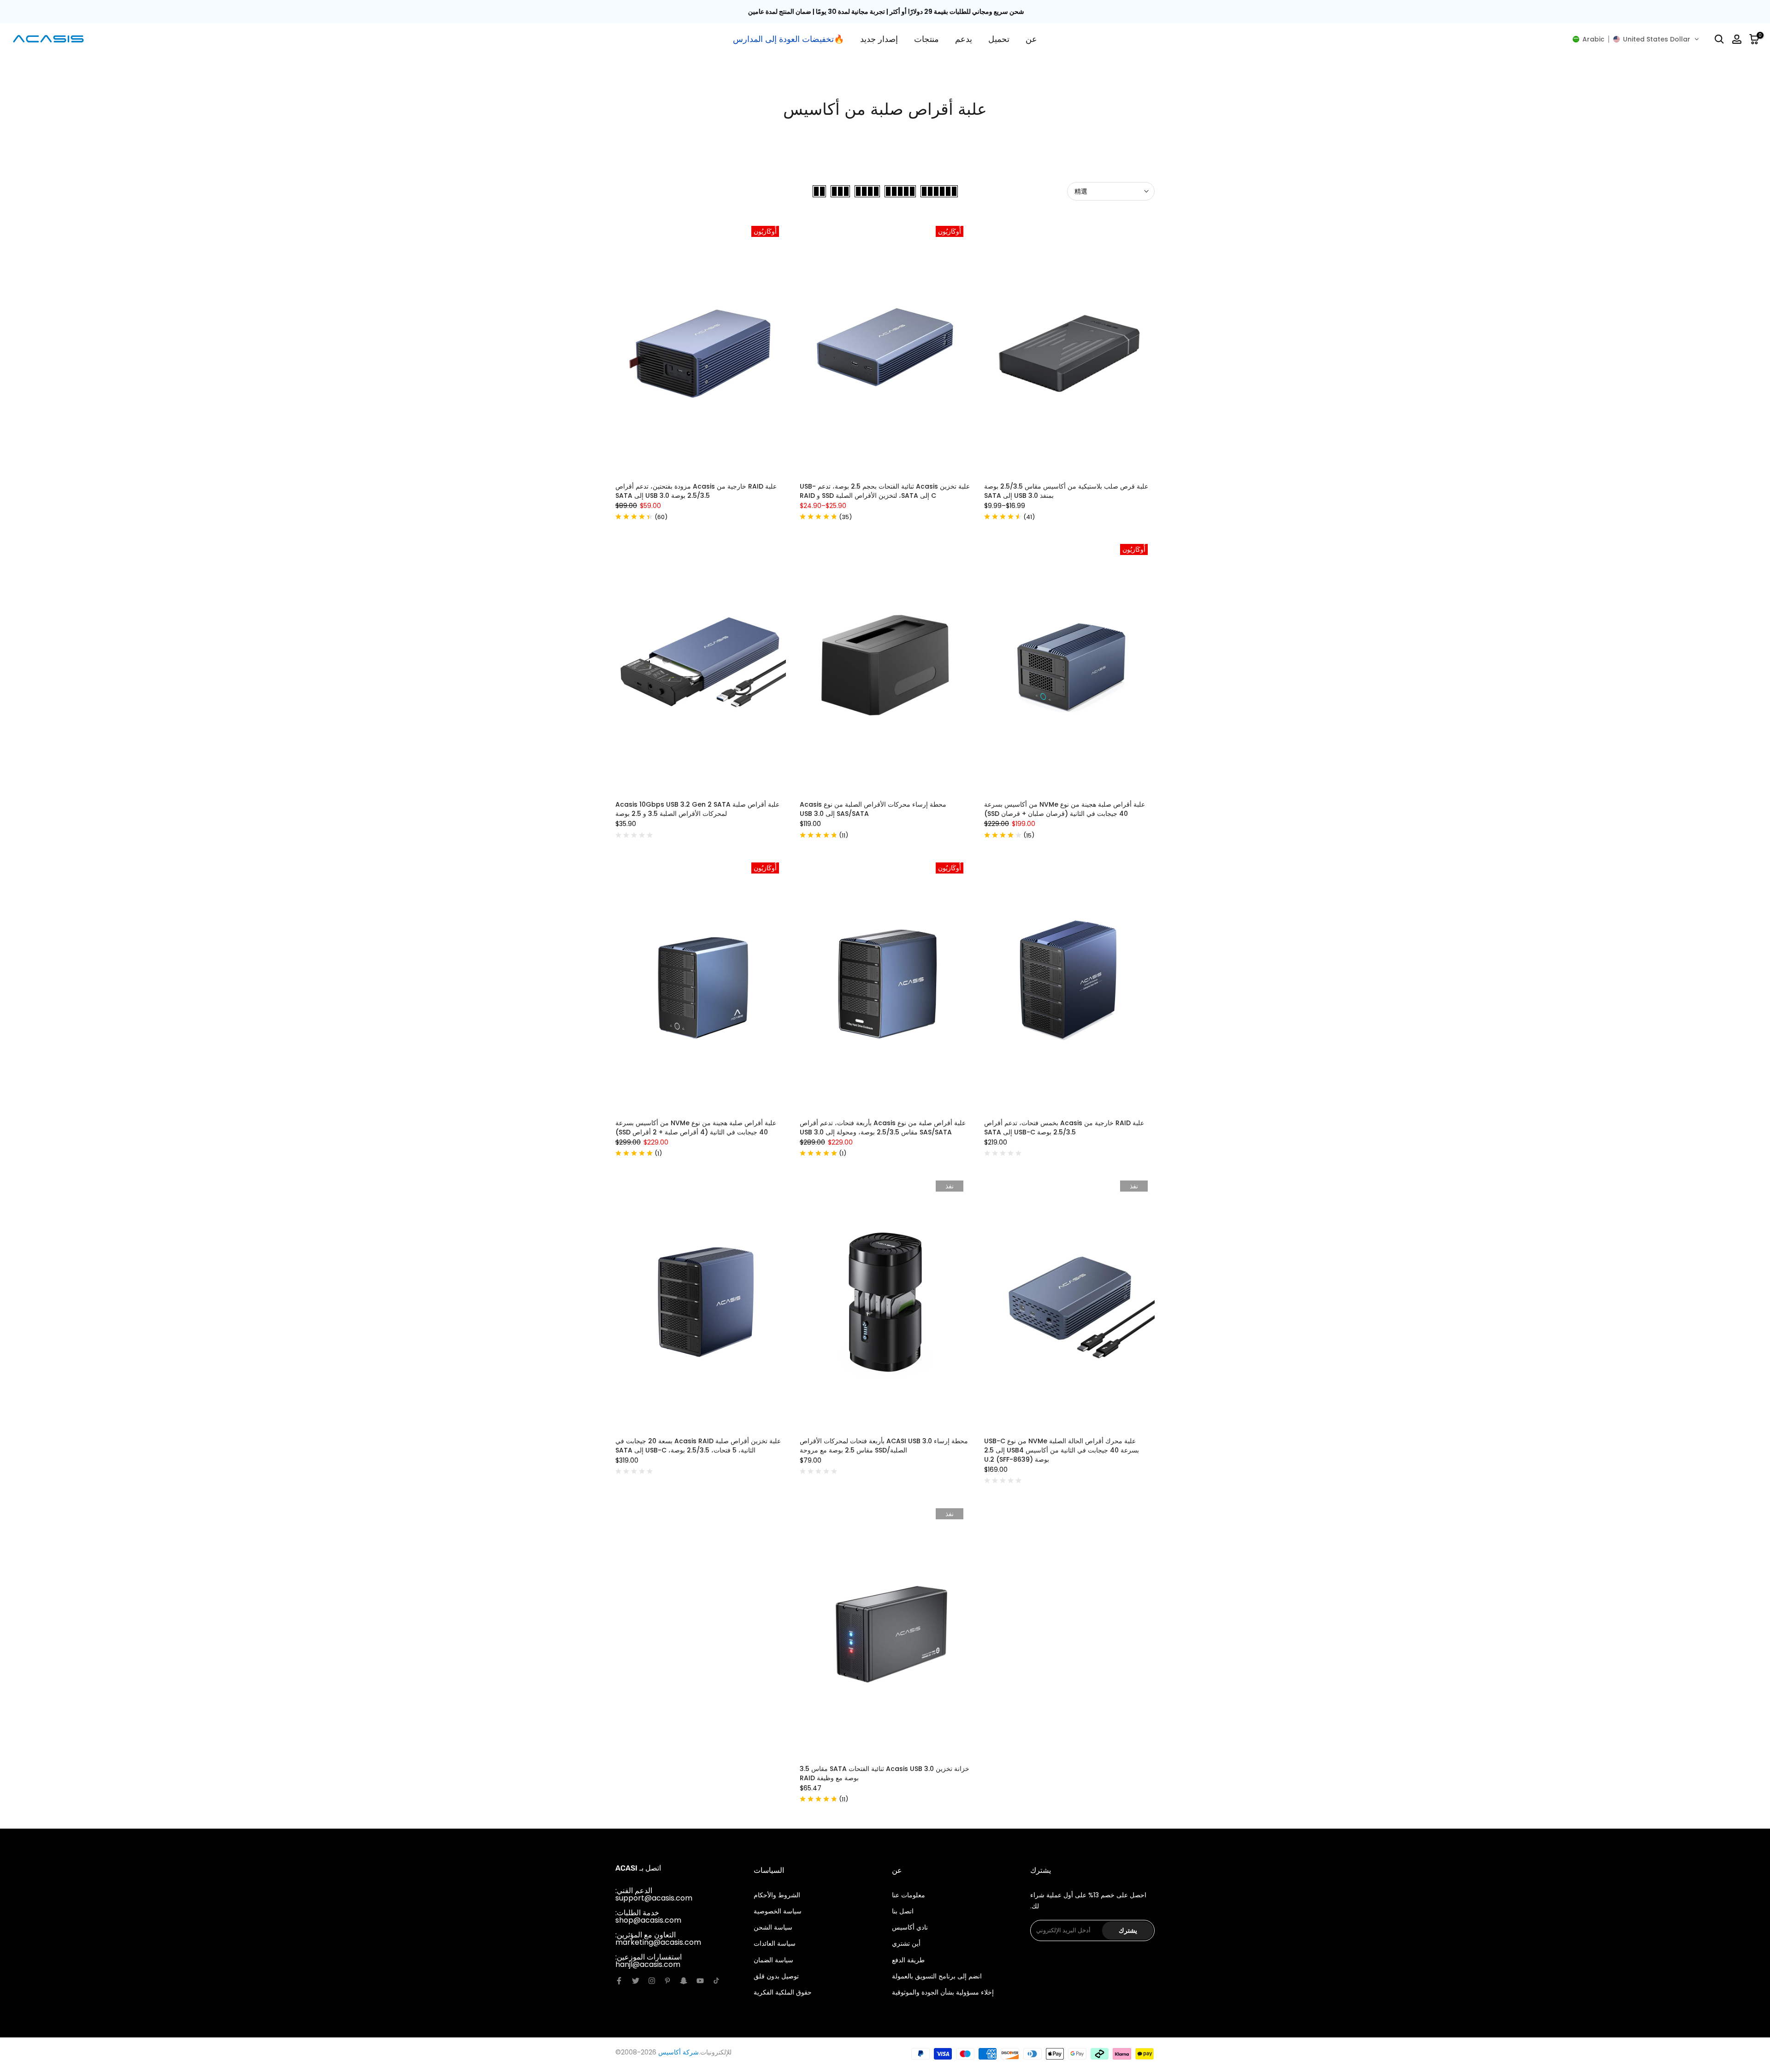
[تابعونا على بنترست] (667, 1981)
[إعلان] (885, 12)
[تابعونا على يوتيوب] (700, 1981)
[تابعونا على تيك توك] (716, 1981)
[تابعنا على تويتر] (636, 1981)
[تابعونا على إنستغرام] (652, 1981)
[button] (1636, 39)
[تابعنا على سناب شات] (684, 1981)
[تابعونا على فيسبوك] (619, 1981)
